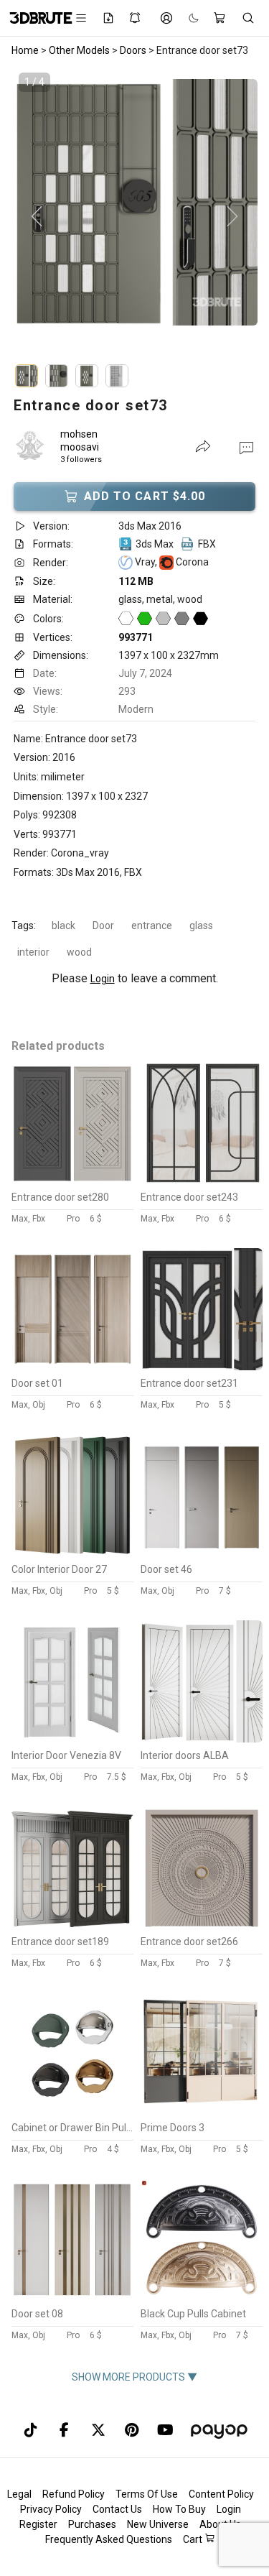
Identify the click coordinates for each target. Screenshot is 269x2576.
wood (79, 952)
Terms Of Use (147, 2494)
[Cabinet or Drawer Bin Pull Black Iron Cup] (72, 2111)
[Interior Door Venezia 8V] (72, 1739)
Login (103, 979)
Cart (194, 2539)
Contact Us (117, 2509)
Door (103, 925)
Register (38, 2524)
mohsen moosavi (80, 440)
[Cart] (220, 18)
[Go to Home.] (34, 18)
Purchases (92, 2524)
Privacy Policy (51, 2509)
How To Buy (179, 2509)
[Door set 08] (72, 2297)
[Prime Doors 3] (202, 2111)
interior (33, 952)
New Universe (158, 2524)
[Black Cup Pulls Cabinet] (202, 2297)
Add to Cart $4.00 (145, 496)
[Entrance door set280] (72, 1181)
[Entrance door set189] (72, 1925)
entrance (152, 925)
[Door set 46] (202, 1553)
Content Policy (221, 2494)
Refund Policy (74, 2494)
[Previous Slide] (37, 217)
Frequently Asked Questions (109, 2539)
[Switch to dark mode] (187, 18)
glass (201, 925)
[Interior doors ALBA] (202, 1739)
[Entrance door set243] (202, 1181)
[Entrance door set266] (202, 1925)
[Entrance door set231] (202, 1367)
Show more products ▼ (134, 2377)
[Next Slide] (232, 217)
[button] (246, 447)
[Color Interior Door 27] (72, 1553)
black (63, 925)
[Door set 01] (72, 1367)
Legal (19, 2494)
